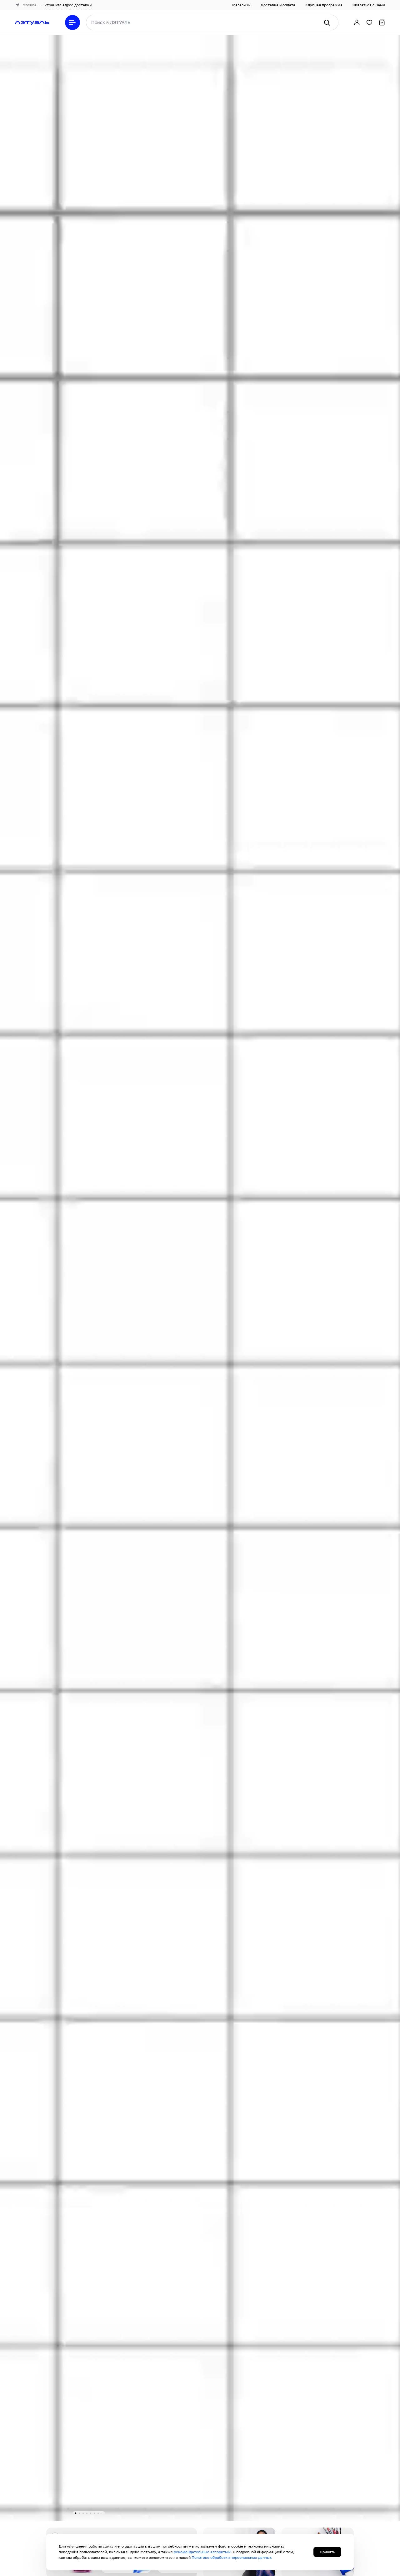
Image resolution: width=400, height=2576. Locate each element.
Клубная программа (324, 5)
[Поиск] (327, 22)
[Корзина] (382, 22)
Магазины (241, 5)
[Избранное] (369, 22)
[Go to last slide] (32, 1272)
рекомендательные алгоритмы (202, 2552)
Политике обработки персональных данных (232, 2557)
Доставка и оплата (278, 5)
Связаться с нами (369, 5)
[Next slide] (368, 1272)
